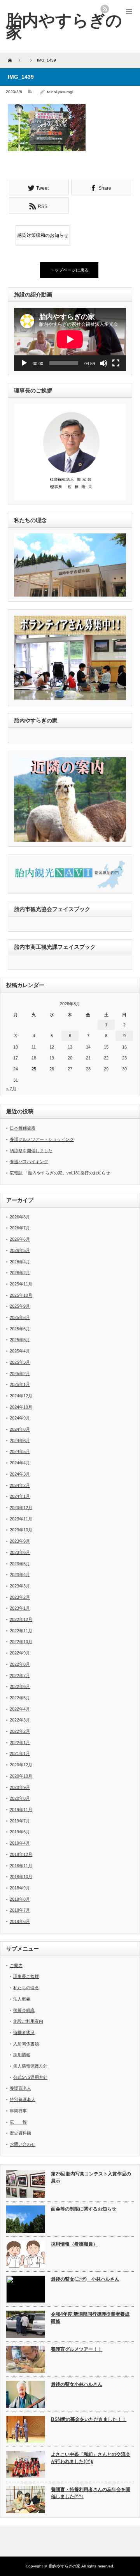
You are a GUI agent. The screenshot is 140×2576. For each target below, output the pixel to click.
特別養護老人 (23, 2099)
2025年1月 (20, 1384)
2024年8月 (20, 1429)
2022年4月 (20, 1709)
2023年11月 (21, 1519)
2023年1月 (20, 1608)
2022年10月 (21, 1642)
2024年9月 (20, 1418)
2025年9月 (20, 1306)
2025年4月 (20, 1351)
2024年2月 (20, 1485)
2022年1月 (20, 1743)
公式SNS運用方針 (30, 2077)
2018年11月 (21, 1866)
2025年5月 (20, 1340)
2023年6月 (20, 1552)
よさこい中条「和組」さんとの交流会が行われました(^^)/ (91, 2458)
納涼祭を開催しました (31, 1151)
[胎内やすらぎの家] (64, 26)
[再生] (24, 363)
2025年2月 (20, 1374)
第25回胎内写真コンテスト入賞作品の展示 (91, 2178)
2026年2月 (20, 1273)
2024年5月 (20, 1451)
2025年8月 (20, 1317)
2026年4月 (20, 1262)
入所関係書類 (26, 2044)
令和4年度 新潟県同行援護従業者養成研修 (90, 2318)
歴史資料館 (20, 2133)
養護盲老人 (20, 2088)
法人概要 (22, 1999)
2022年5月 (20, 1698)
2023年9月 (20, 1541)
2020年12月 (21, 1765)
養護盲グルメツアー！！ (77, 2349)
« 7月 (11, 1089)
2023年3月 (20, 1586)
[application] (70, 339)
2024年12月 (21, 1396)
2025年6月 (20, 1329)
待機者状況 (24, 2032)
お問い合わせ (23, 2144)
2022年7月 (20, 1676)
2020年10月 (21, 1776)
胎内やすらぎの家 (65, 2566)
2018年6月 (20, 1921)
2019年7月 (20, 1821)
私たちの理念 (26, 1988)
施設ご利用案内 (28, 2021)
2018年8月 (20, 1899)
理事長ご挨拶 (26, 1976)
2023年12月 (21, 1508)
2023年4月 (20, 1575)
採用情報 (22, 2055)
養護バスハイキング (29, 1162)
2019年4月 (20, 1843)
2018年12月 (21, 1854)
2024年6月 (20, 1441)
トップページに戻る (69, 270)
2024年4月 (20, 1463)
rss (105, 9)
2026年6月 (20, 1239)
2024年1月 (20, 1496)
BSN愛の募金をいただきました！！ (89, 2419)
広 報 (18, 2122)
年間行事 (18, 2111)
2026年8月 (20, 1217)
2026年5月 (20, 1250)
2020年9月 (20, 1787)
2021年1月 (20, 1753)
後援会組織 (24, 2010)
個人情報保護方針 (30, 2066)
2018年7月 (20, 1910)
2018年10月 (21, 1877)
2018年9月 (20, 1888)
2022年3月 (20, 1720)
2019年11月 (21, 1810)
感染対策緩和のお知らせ (43, 235)
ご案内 (16, 1965)
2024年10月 (21, 1407)
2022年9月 (20, 1653)
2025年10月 (21, 1295)
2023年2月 (20, 1597)
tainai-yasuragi (60, 92)
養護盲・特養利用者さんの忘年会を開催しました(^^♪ (91, 2493)
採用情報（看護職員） (74, 2244)
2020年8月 (20, 1798)
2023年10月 (21, 1530)
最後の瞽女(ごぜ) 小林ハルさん (85, 2279)
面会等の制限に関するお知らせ (84, 2209)
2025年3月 (20, 1362)
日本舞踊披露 (23, 1128)
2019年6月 (20, 1832)
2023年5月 (20, 1564)
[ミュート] (103, 363)
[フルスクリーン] (116, 363)
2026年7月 (20, 1228)
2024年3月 (20, 1474)
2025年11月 (21, 1284)
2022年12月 (21, 1619)
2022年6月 (20, 1686)
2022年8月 (20, 1664)
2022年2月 (20, 1731)
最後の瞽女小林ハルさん (77, 2384)
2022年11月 (21, 1631)
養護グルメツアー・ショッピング (42, 1139)
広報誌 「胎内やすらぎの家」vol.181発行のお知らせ (60, 1173)
